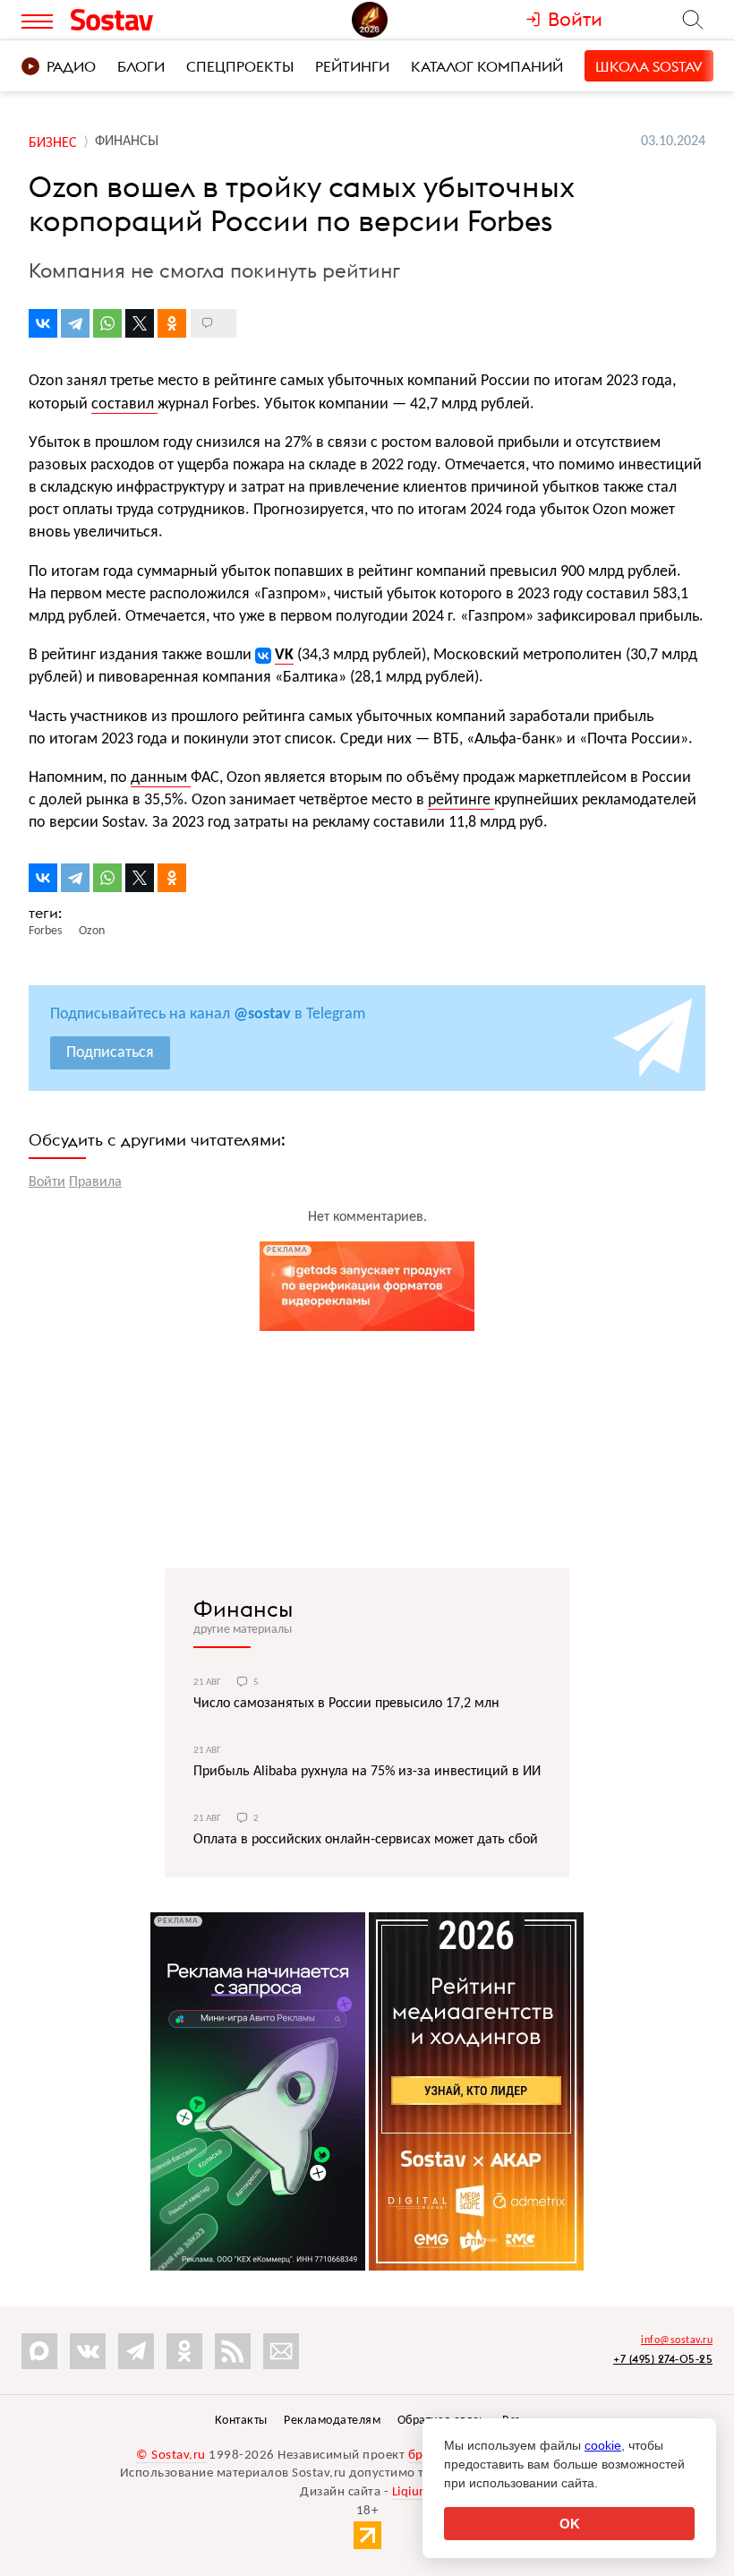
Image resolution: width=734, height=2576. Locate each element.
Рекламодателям (332, 2421)
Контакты (241, 2421)
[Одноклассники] (172, 323)
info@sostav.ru (677, 2340)
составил (124, 404)
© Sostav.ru (171, 2456)
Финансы (243, 1609)
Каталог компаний (487, 66)
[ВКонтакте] (43, 323)
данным (161, 778)
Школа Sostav (649, 66)
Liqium (411, 2492)
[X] (140, 323)
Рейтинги (352, 66)
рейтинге (461, 800)
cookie (603, 2445)
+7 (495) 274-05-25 (663, 2359)
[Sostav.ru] (151, 20)
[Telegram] (75, 323)
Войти (47, 1182)
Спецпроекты (240, 66)
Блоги (141, 66)
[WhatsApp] (107, 323)
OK (570, 2524)
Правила (95, 1182)
